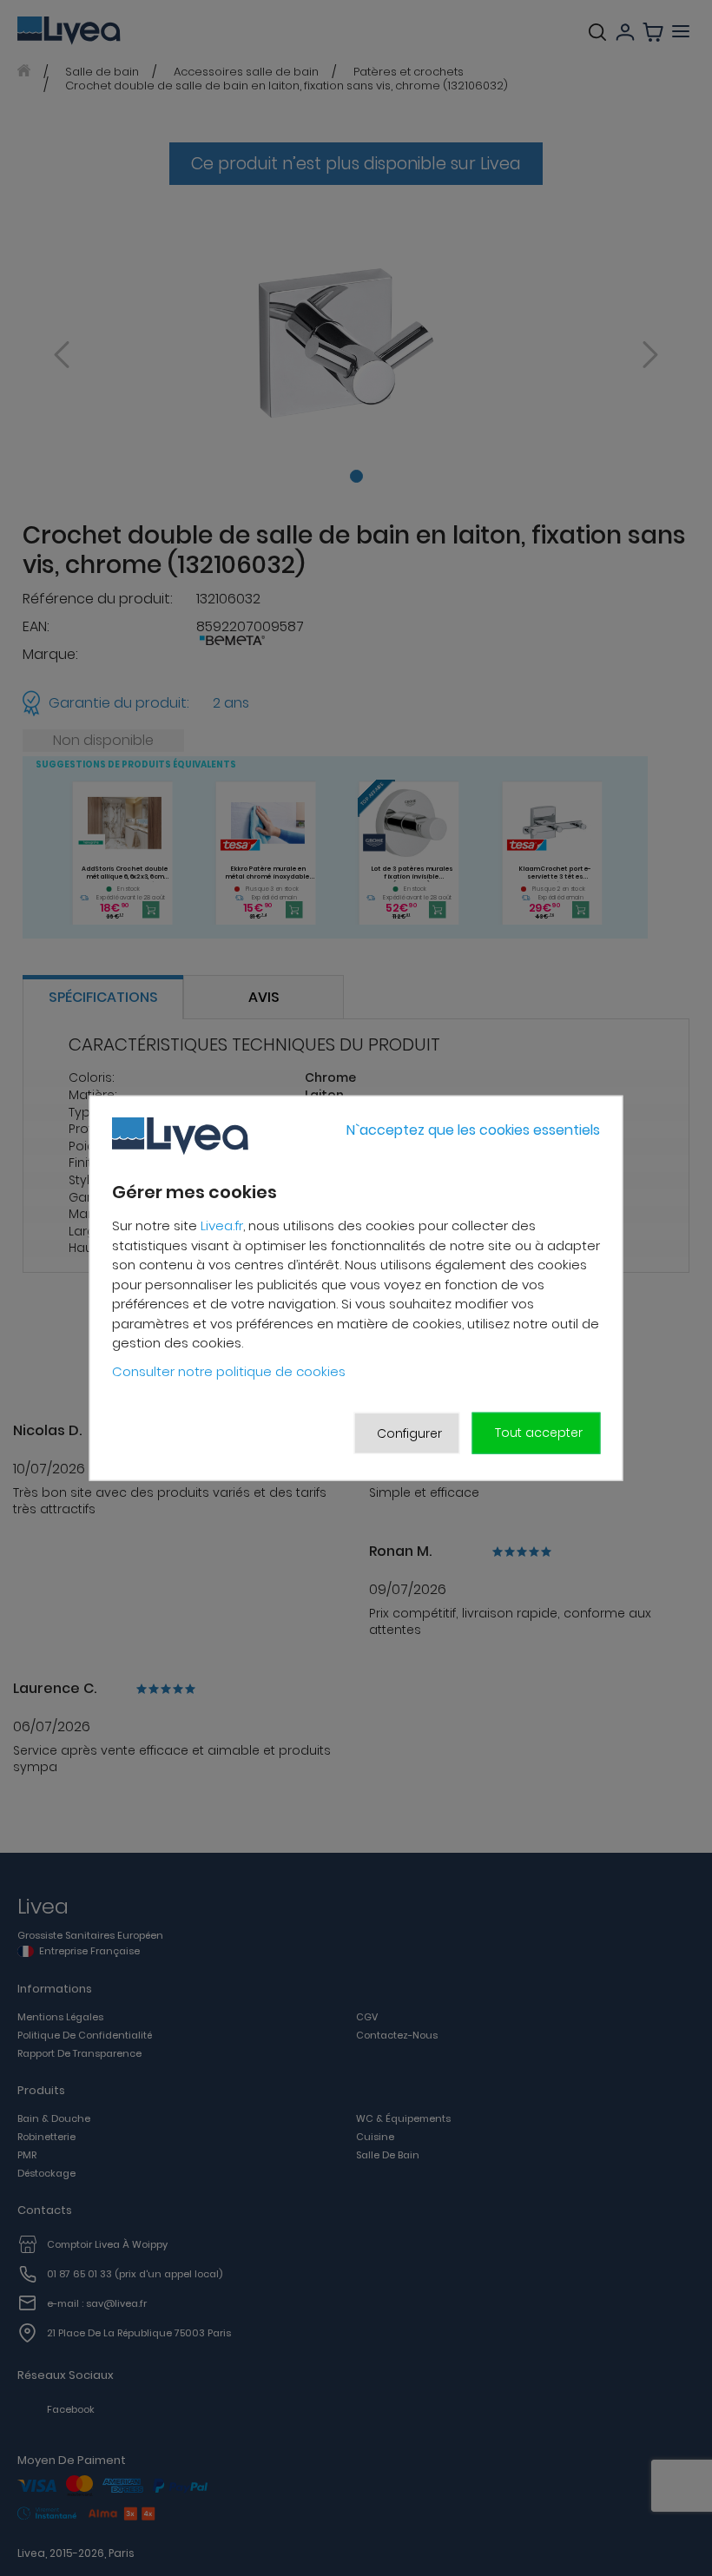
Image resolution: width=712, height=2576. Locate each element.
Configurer (409, 1433)
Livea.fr (222, 1225)
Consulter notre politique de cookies (229, 1371)
